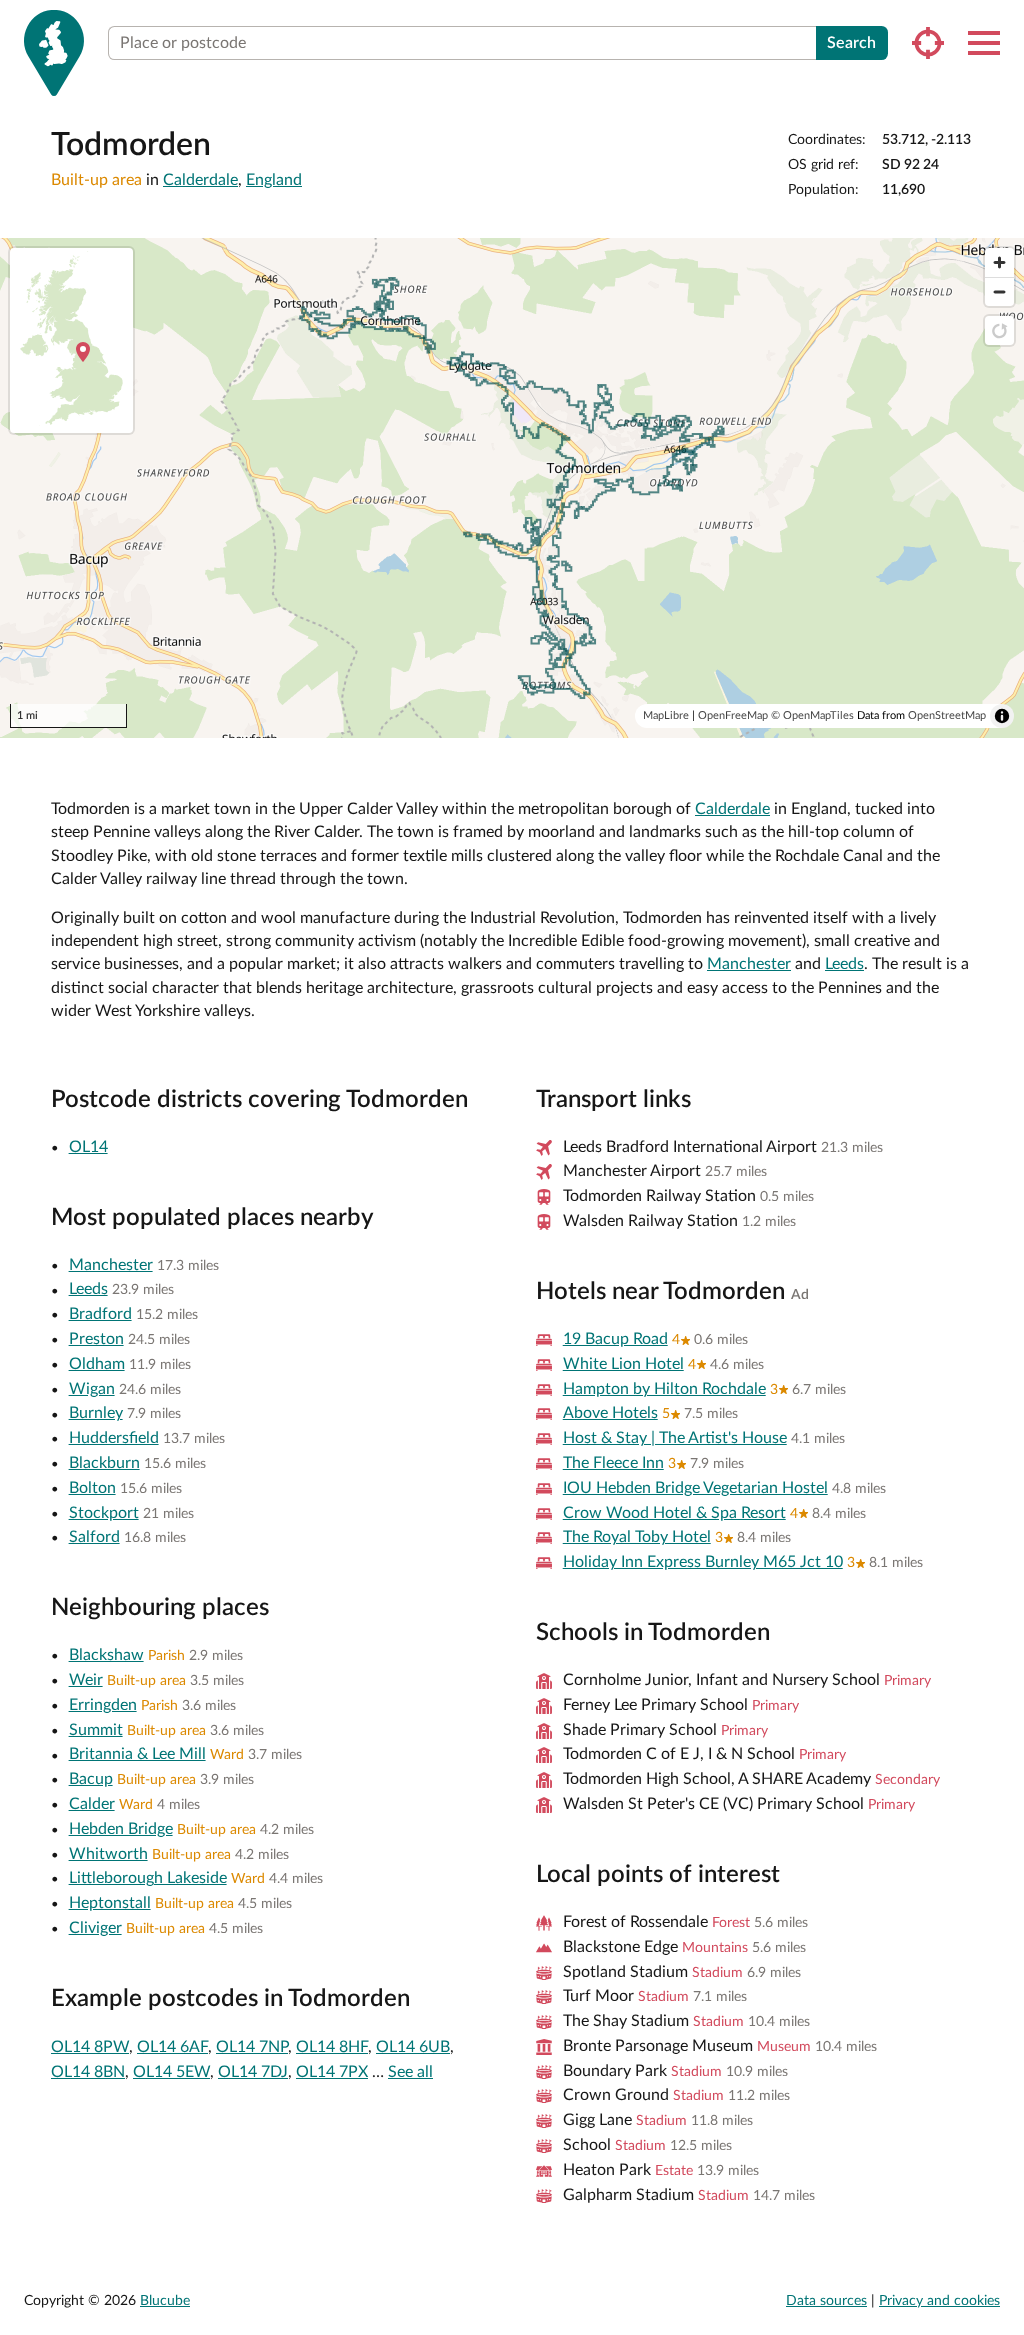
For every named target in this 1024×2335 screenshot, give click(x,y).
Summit (96, 1730)
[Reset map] (999, 330)
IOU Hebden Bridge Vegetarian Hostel (695, 1488)
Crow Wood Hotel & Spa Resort (674, 1513)
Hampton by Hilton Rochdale (664, 1389)
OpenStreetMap (947, 715)
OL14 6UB (413, 2047)
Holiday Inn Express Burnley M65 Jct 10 (703, 1562)
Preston (96, 1339)
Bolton (92, 1488)
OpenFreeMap (733, 715)
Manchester (749, 964)
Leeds (844, 964)
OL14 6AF (172, 2047)
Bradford (100, 1314)
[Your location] (928, 43)
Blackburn (104, 1463)
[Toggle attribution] (1002, 716)
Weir (86, 1680)
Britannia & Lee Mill (137, 1754)
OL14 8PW (90, 2047)
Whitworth (108, 1854)
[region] (512, 488)
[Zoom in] (999, 262)
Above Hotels (610, 1413)
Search (851, 43)
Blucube (165, 2301)
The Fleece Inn (613, 1463)
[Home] (54, 53)
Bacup (91, 1779)
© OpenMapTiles (812, 715)
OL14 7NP (252, 2047)
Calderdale (200, 180)
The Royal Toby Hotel (637, 1537)
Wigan (92, 1389)
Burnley (96, 1413)
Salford (94, 1537)
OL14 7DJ (253, 2072)
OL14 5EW (171, 2072)
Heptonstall (110, 1903)
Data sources (826, 2301)
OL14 (88, 1147)
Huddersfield (114, 1438)
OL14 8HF (332, 2047)
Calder (92, 1804)
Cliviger (95, 1928)
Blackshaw (106, 1655)
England (274, 180)
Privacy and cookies (939, 2301)
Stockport (104, 1513)
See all (410, 2072)
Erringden (103, 1705)
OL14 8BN (88, 2072)
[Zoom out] (999, 291)
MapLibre (666, 715)
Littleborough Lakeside (148, 1878)
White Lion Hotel (623, 1364)
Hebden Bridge (121, 1829)
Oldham (97, 1364)
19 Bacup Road (615, 1339)
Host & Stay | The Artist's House (675, 1438)
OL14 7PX (332, 2072)
